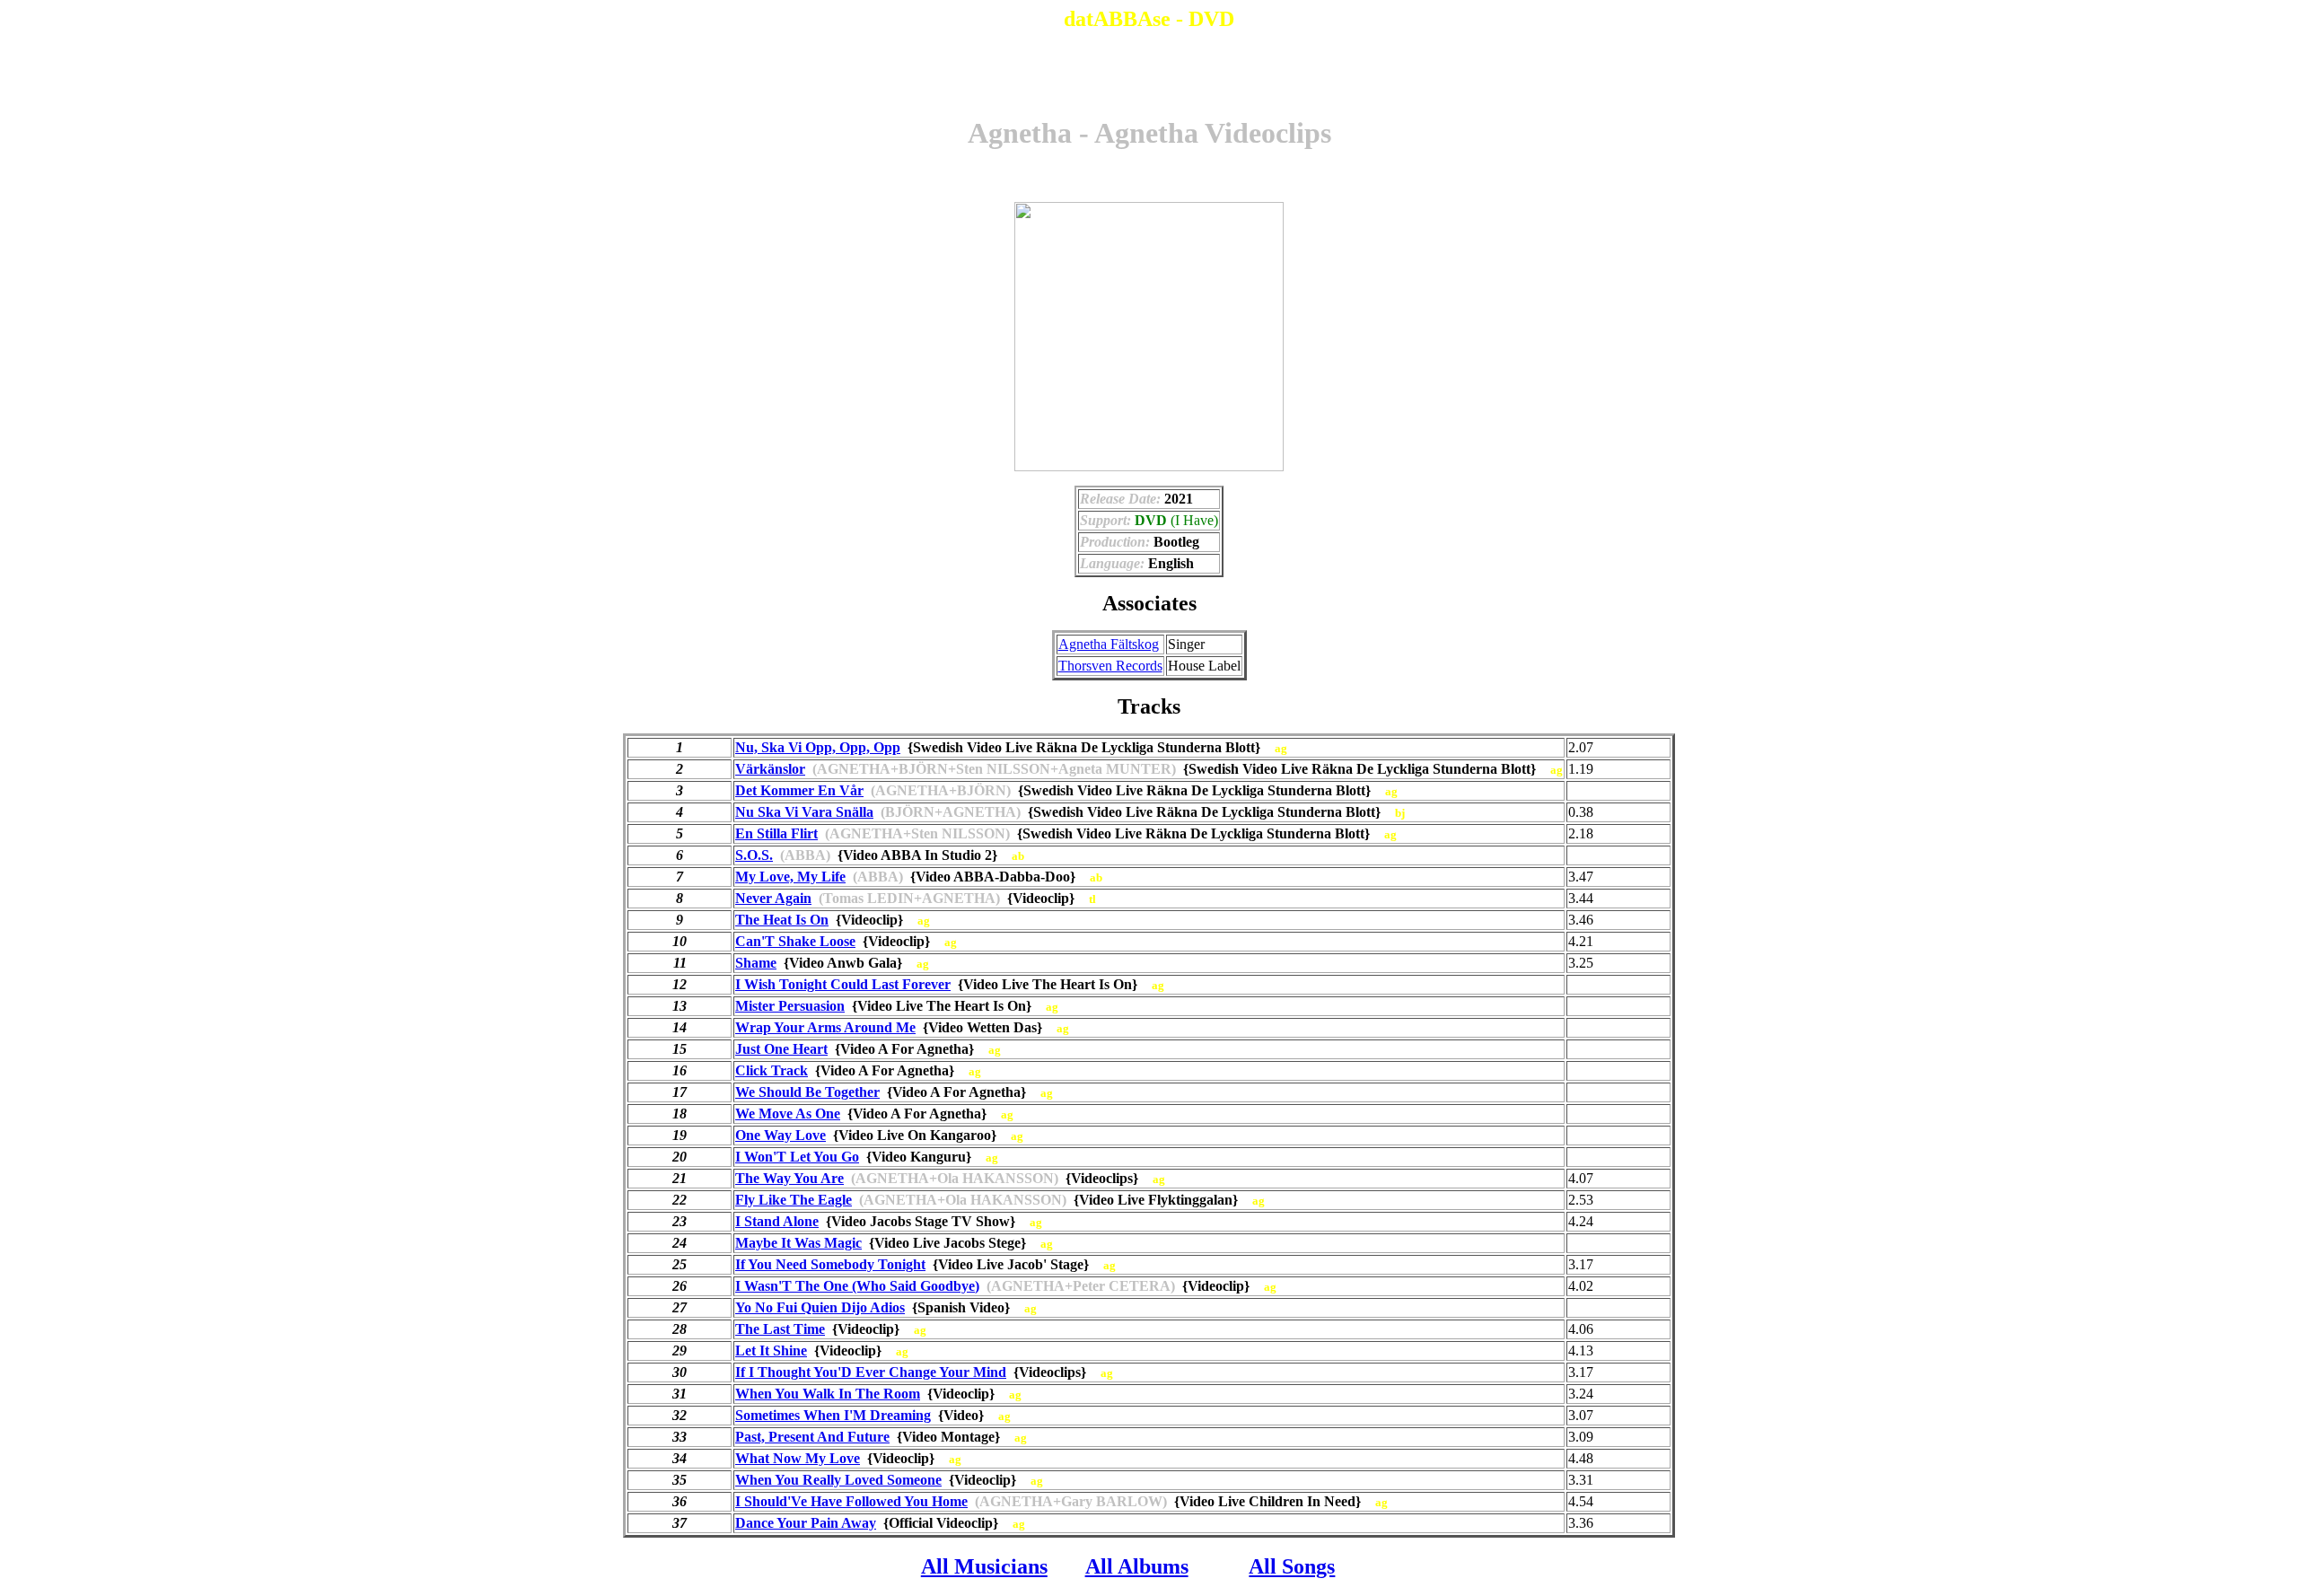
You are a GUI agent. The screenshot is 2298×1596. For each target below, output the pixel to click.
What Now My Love (798, 1458)
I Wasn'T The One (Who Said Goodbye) (857, 1286)
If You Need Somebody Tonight (830, 1264)
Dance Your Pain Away (806, 1523)
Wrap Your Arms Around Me (825, 1027)
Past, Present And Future (812, 1437)
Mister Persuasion (790, 1006)
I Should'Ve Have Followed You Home (851, 1501)
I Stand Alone (777, 1221)
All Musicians (984, 1566)
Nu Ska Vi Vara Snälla (804, 812)
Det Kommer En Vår (799, 790)
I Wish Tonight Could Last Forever (843, 984)
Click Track (772, 1070)
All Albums (1137, 1566)
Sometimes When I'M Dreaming (833, 1415)
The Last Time (780, 1329)
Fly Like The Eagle (794, 1200)
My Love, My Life (790, 877)
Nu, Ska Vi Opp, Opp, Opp (818, 747)
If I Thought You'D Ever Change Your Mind (871, 1372)
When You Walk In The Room (828, 1394)
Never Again (773, 898)
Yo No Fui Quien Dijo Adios (820, 1307)
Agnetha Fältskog (1109, 644)
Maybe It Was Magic (798, 1243)
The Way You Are (789, 1178)
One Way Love (781, 1135)
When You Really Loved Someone (838, 1480)
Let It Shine (771, 1350)
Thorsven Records (1110, 666)
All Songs (1292, 1566)
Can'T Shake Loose (795, 941)
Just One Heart (781, 1049)
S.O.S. (754, 855)
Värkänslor (770, 769)
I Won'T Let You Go (797, 1157)
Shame (756, 963)
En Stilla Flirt (776, 833)
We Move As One (788, 1114)
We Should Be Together (807, 1092)
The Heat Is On (782, 920)
